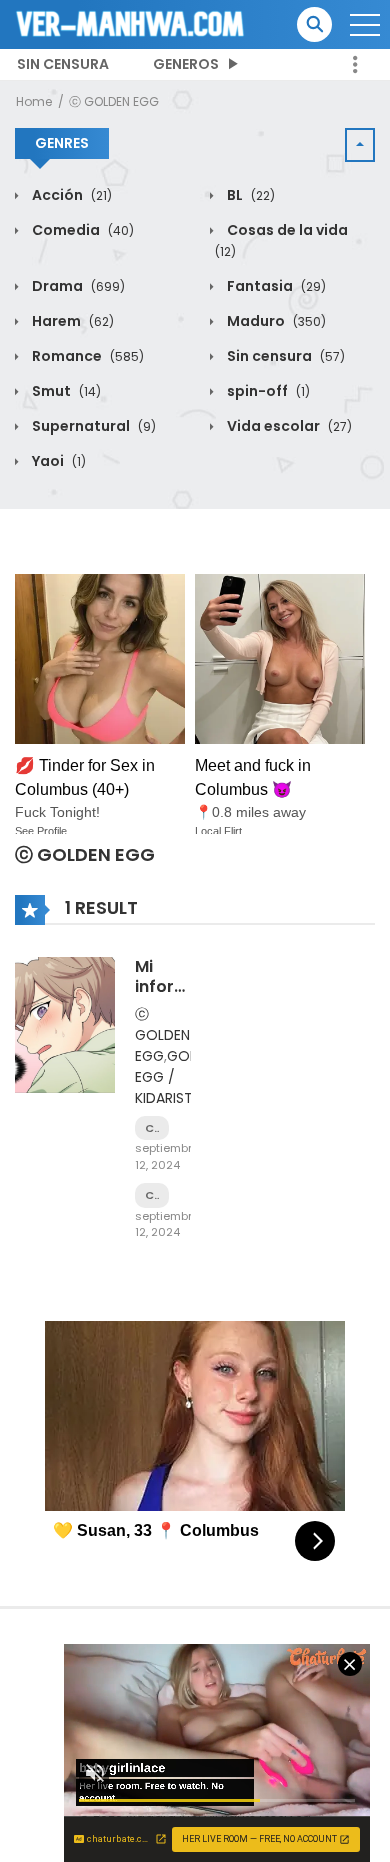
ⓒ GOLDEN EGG (114, 101)
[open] (365, 25)
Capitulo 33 (152, 1128)
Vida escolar (288, 426)
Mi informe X (167, 985)
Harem (71, 321)
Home (34, 101)
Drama (77, 286)
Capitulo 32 (152, 1195)
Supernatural (92, 426)
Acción (70, 195)
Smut (65, 391)
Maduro (275, 321)
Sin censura (63, 64)
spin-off (267, 391)
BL (249, 195)
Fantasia (275, 286)
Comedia (81, 230)
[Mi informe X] (65, 1024)
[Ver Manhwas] (131, 23)
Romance (86, 356)
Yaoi (57, 461)
